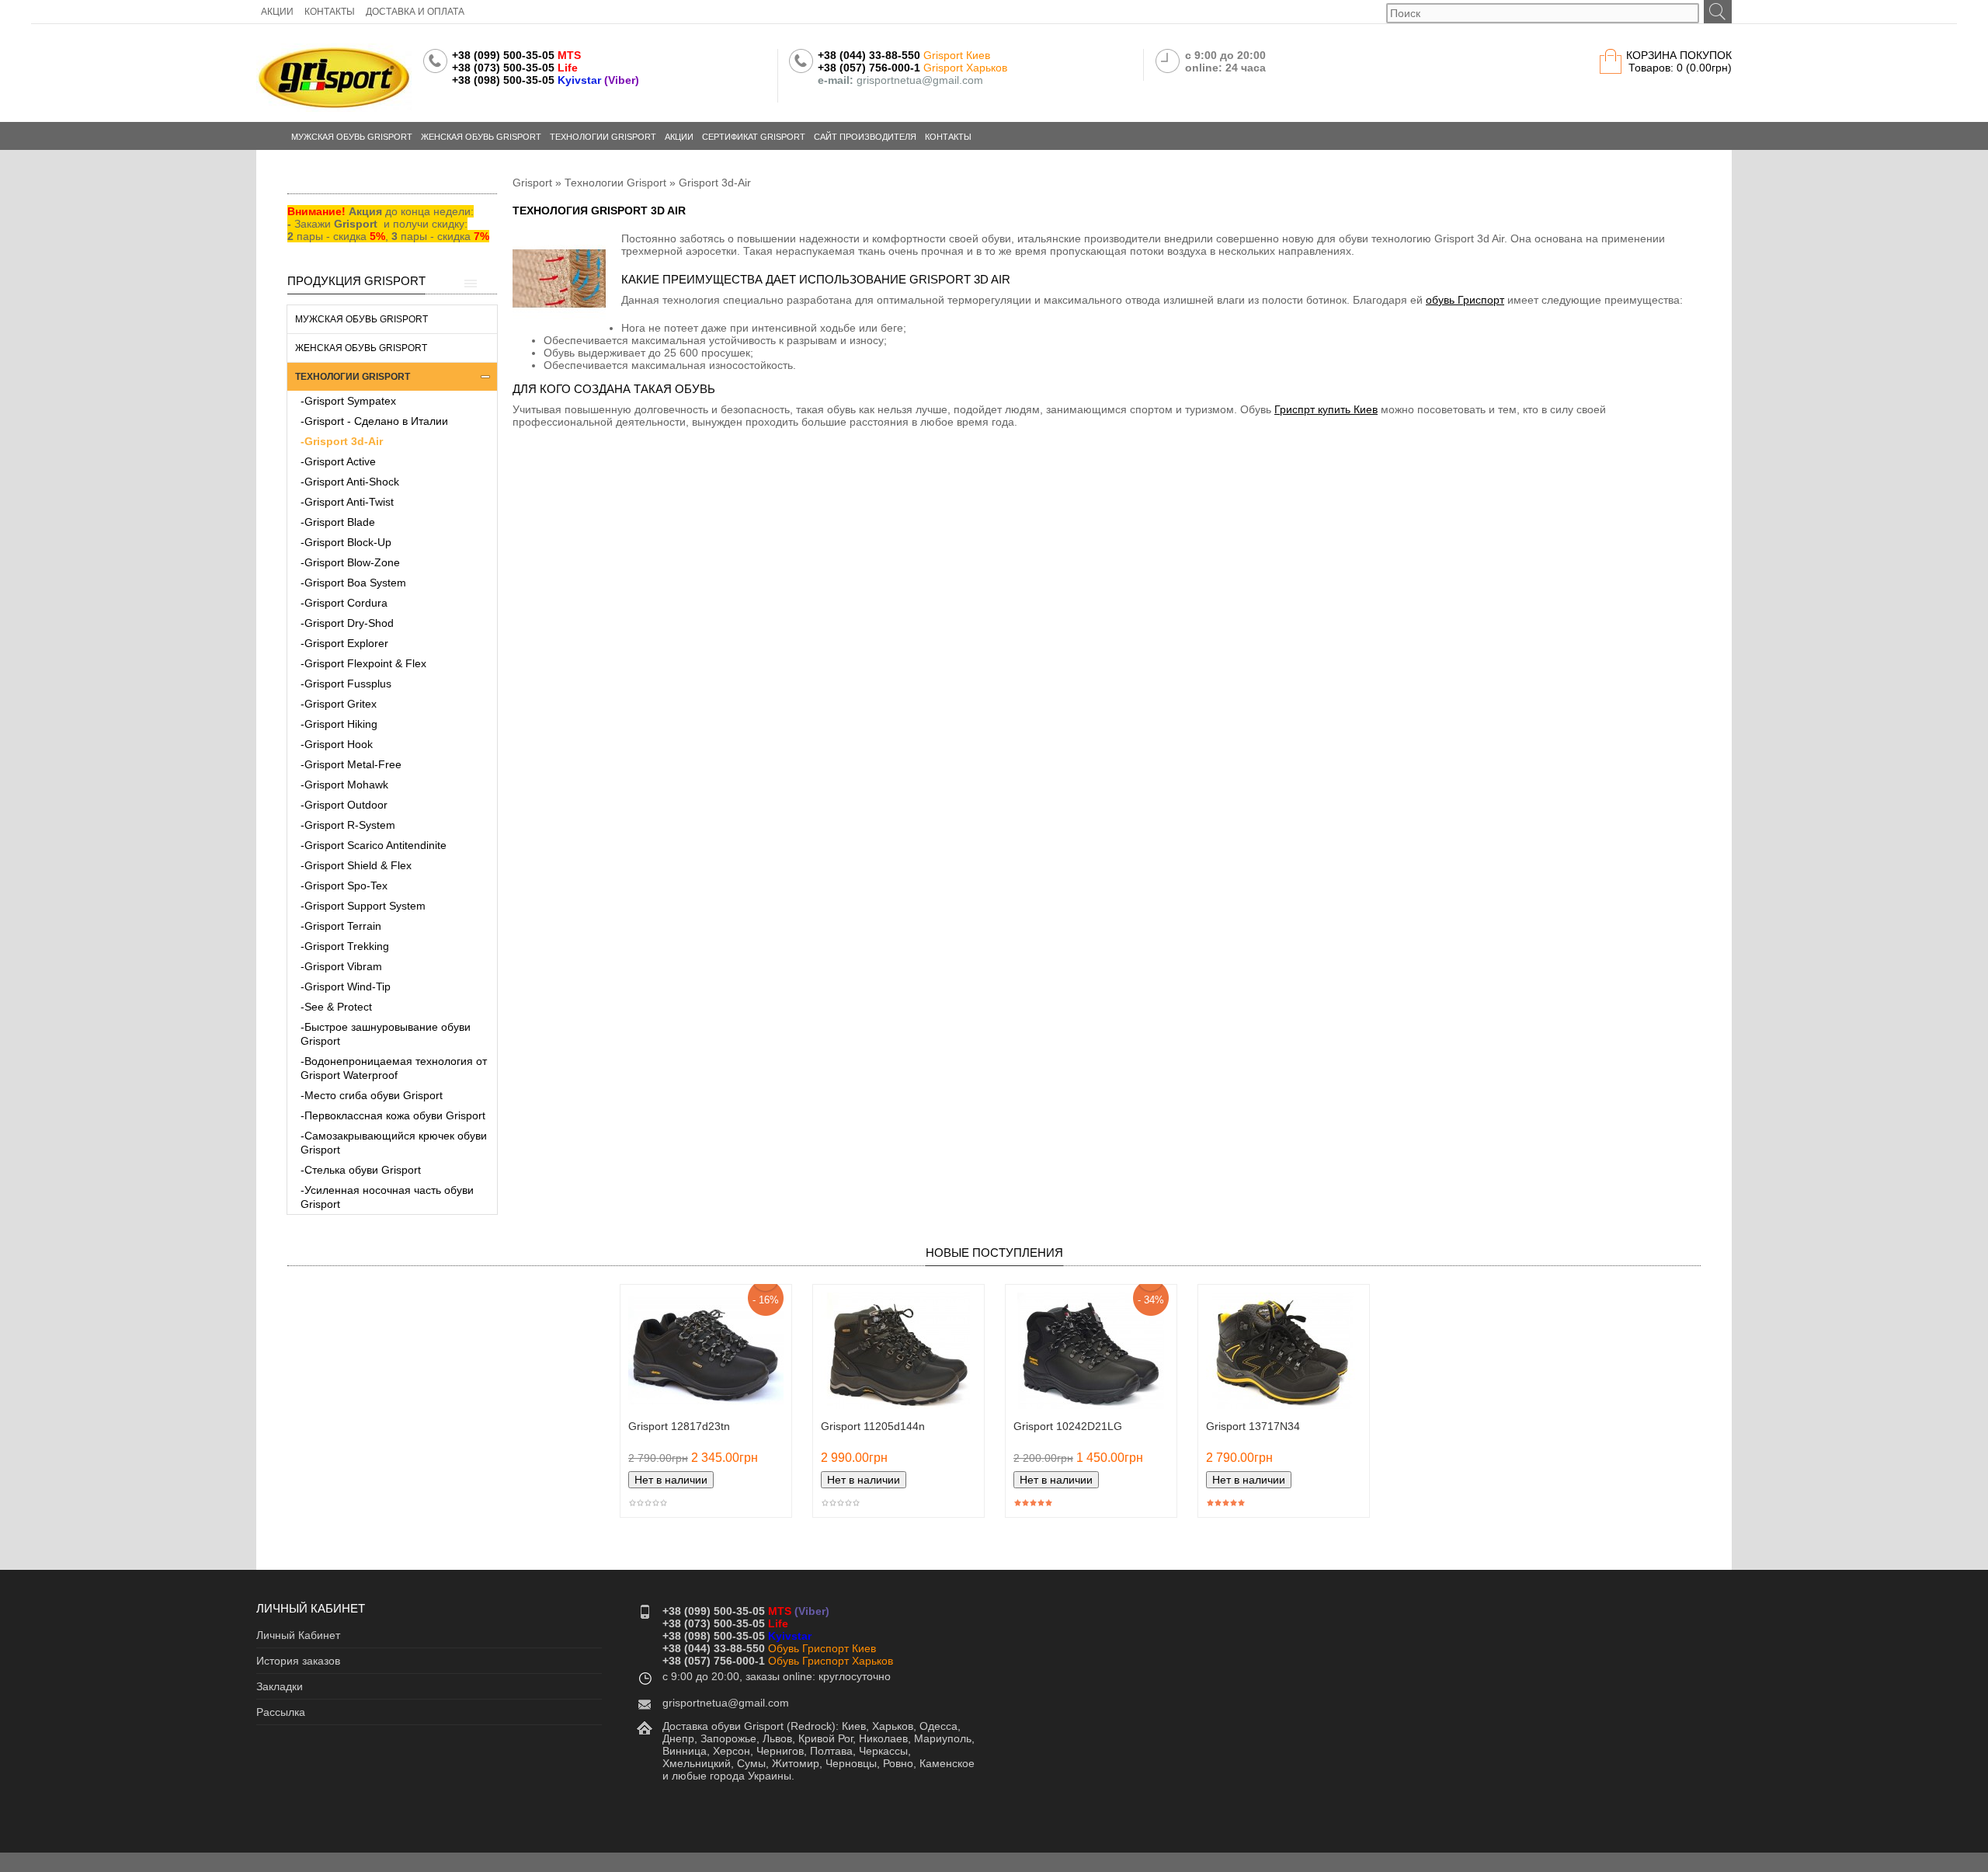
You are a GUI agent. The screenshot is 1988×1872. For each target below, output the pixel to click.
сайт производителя (865, 137)
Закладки (280, 1686)
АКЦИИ (277, 12)
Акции (679, 137)
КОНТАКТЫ (330, 12)
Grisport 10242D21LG (1068, 1426)
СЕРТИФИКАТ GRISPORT (754, 137)
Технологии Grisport (615, 183)
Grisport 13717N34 (1253, 1426)
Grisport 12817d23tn (679, 1426)
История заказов (298, 1661)
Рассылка (281, 1712)
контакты (948, 137)
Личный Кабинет (298, 1635)
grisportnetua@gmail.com (726, 1703)
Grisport (532, 183)
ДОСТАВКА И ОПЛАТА (415, 12)
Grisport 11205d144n (873, 1426)
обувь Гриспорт (1465, 300)
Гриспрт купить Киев (1326, 409)
